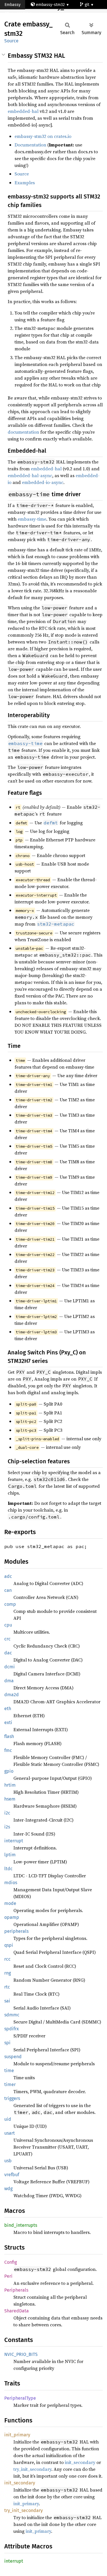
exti (8, 1722)
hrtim (10, 1785)
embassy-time (32, 519)
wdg (8, 2189)
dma (9, 1681)
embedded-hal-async (30, 475)
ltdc (8, 1869)
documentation (23, 432)
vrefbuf (12, 2175)
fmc (8, 1750)
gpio (9, 1771)
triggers (12, 2098)
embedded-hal (23, 111)
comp (10, 1604)
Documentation (30, 145)
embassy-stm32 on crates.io (43, 136)
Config (11, 2262)
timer (10, 2084)
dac (8, 1653)
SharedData (17, 2311)
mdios (11, 1883)
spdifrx (12, 2029)
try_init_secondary (32, 2469)
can (8, 1590)
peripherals (16, 1931)
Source (11, 41)
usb (8, 2161)
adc (8, 1576)
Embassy (13, 5)
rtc (7, 1987)
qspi (9, 1945)
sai (7, 2001)
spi (7, 2043)
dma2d (12, 1695)
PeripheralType (20, 2398)
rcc (7, 1959)
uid (8, 2119)
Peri (8, 2276)
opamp (12, 1917)
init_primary (17, 2435)
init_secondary (80, 2462)
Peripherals (16, 2290)
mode (10, 1903)
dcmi (10, 1667)
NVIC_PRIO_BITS (21, 2354)
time (9, 2071)
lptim (10, 1855)
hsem (10, 1799)
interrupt (14, 1841)
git (88, 5)
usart (10, 2133)
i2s (7, 1827)
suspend (13, 2057)
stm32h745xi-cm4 (26, 14)
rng (8, 1973)
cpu (8, 1625)
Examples (25, 183)
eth (8, 1709)
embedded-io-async (43, 482)
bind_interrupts (21, 2225)
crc (7, 1639)
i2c (7, 1813)
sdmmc (12, 2015)
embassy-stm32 (50, 5)
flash (9, 1736)
